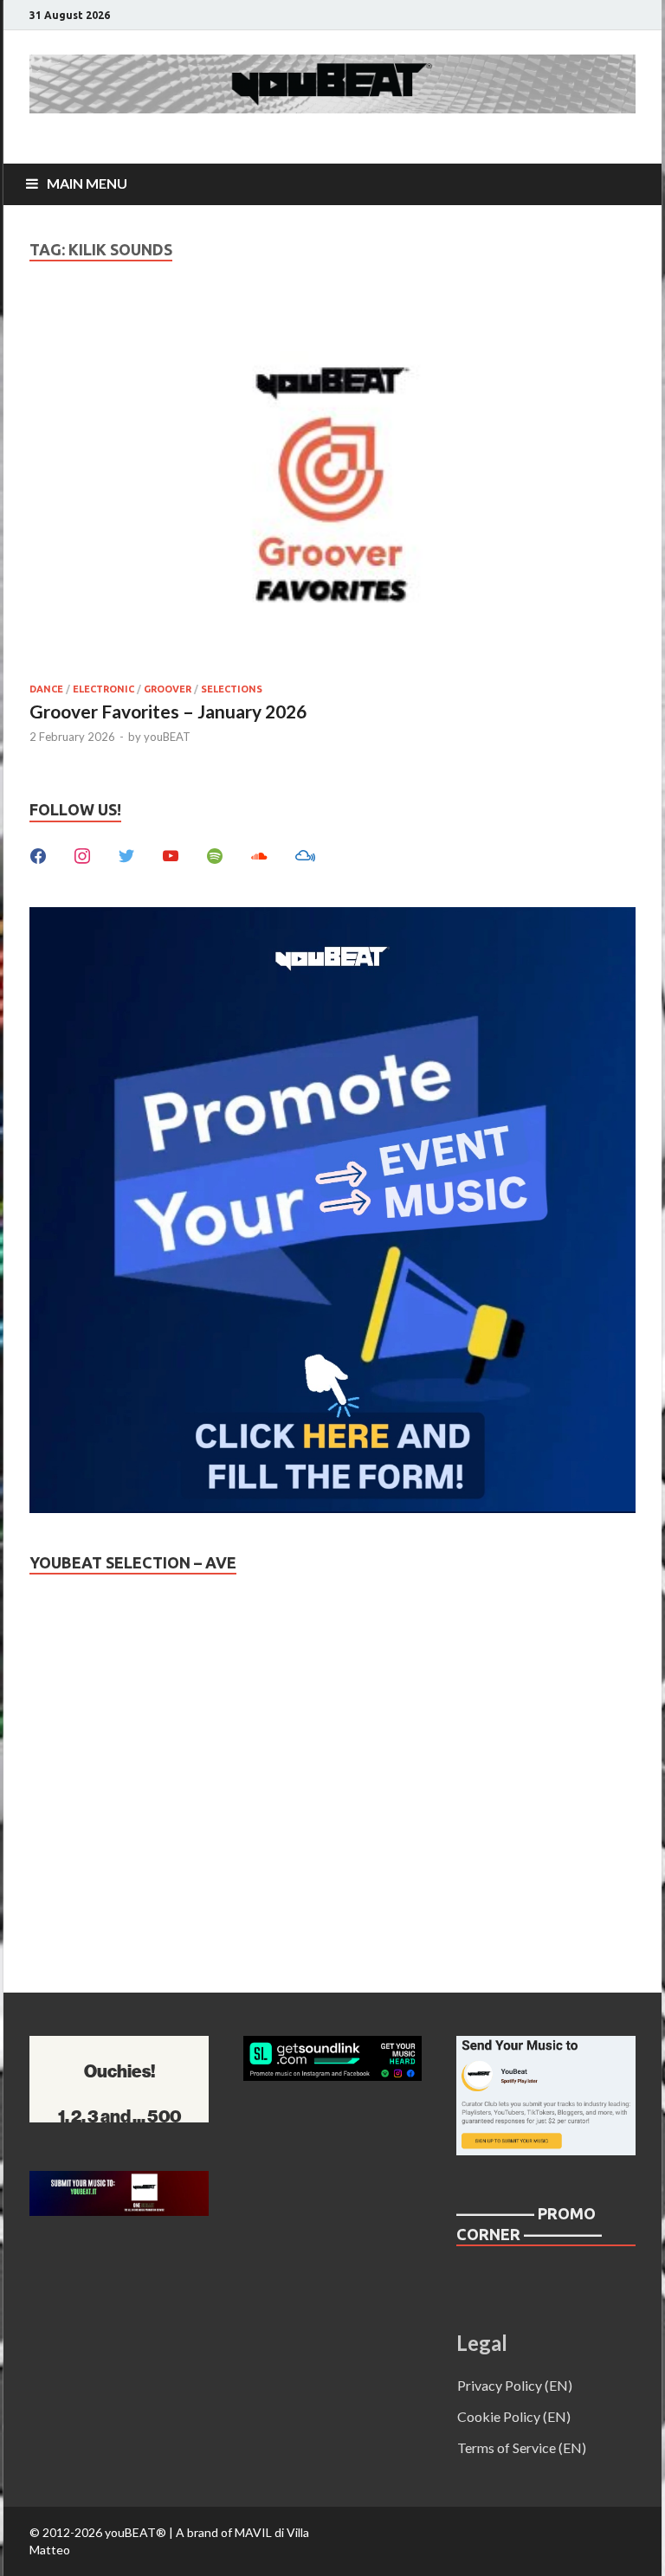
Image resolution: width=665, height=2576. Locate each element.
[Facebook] (38, 854)
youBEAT (167, 737)
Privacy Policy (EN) (515, 2385)
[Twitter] (126, 854)
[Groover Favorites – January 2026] (332, 486)
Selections (232, 689)
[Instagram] (82, 854)
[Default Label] (171, 854)
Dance (46, 689)
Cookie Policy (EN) (514, 2416)
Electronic (103, 689)
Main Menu (87, 183)
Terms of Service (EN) (522, 2447)
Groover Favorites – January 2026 (168, 711)
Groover (168, 689)
